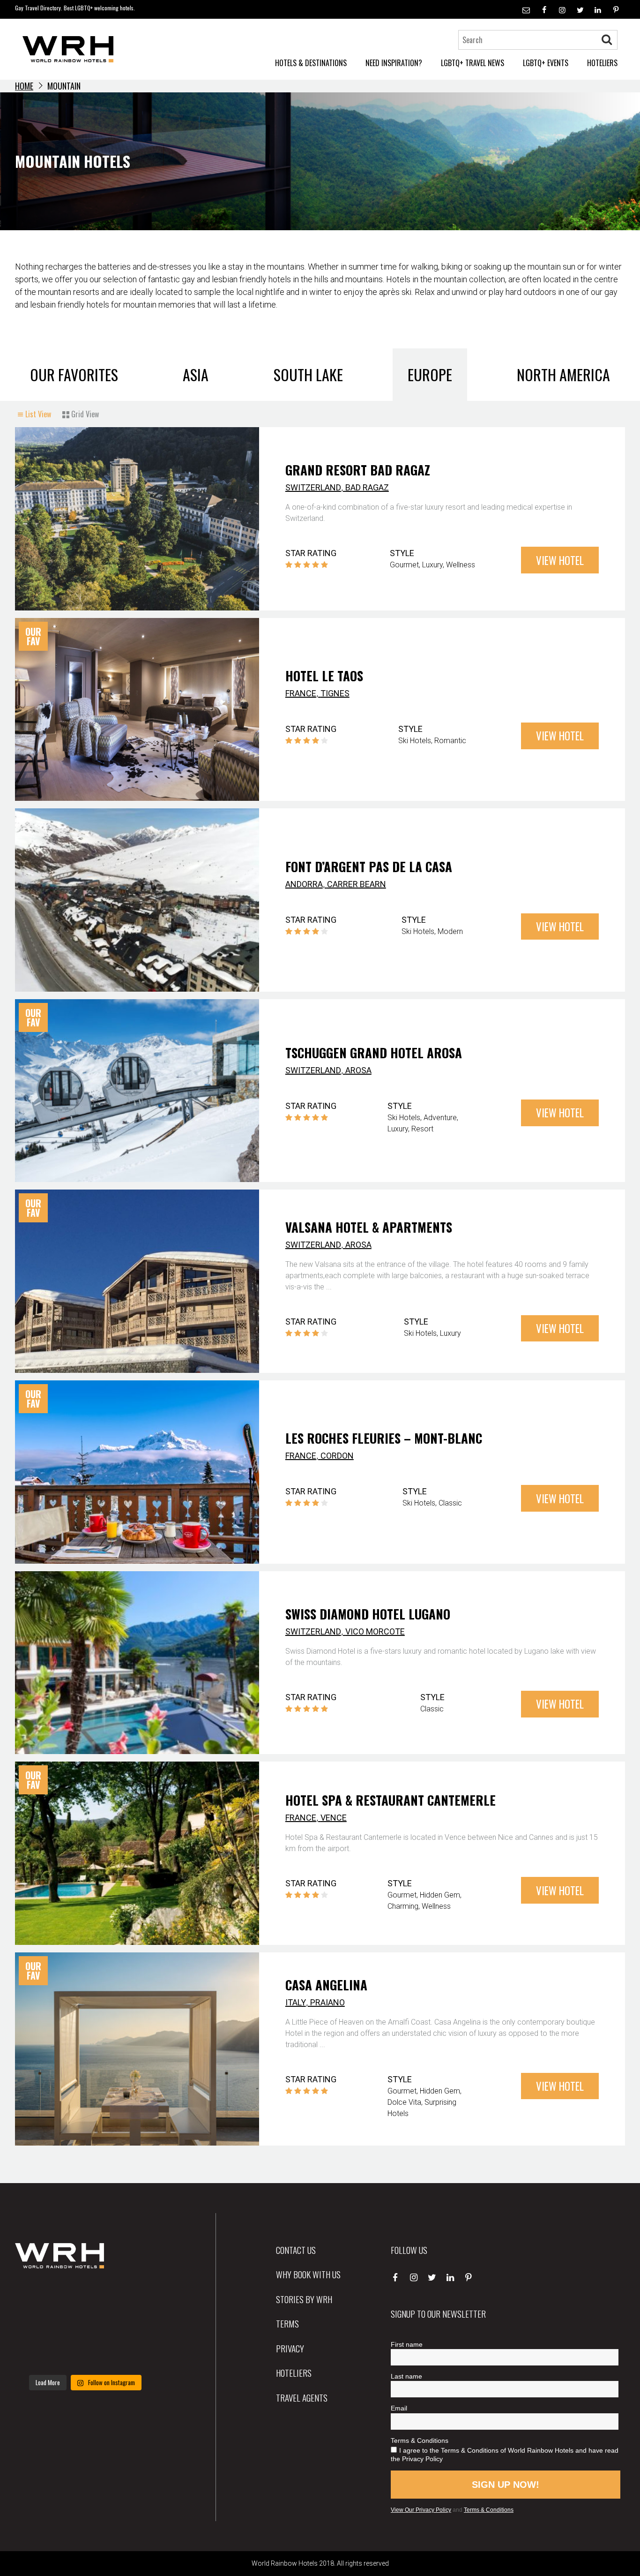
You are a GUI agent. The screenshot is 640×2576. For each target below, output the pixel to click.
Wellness (461, 565)
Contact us (296, 2250)
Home (24, 86)
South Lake (308, 374)
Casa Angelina (326, 1985)
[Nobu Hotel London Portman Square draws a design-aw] (134, 2325)
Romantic (450, 741)
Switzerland (313, 487)
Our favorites (74, 374)
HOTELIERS (602, 63)
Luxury (432, 565)
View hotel (560, 560)
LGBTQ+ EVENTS (546, 63)
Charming (403, 1906)
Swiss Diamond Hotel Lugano (368, 1614)
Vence (334, 1818)
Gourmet (404, 565)
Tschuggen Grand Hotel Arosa (374, 1053)
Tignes (335, 693)
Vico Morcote (375, 1631)
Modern (450, 931)
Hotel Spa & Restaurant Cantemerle (391, 1800)
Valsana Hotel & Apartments (369, 1227)
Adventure (440, 1118)
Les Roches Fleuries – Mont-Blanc (384, 1438)
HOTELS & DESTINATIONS (311, 63)
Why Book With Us (308, 2274)
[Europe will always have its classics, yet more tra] (134, 2354)
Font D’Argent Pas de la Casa (369, 866)
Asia (196, 374)
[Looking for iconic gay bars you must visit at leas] (85, 2325)
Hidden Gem (440, 1895)
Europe (430, 374)
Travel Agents (302, 2397)
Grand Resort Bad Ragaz (358, 470)
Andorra (304, 884)
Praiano (327, 2002)
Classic (450, 1503)
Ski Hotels (415, 741)
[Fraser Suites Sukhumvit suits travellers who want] (37, 2296)
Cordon (337, 1456)
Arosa (358, 1070)
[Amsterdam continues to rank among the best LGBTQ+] (134, 2296)
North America (563, 374)
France (301, 693)
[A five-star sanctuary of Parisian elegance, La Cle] (37, 2325)
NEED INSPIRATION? (394, 63)
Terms (287, 2323)
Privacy (290, 2348)
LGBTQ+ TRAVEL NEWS (473, 63)
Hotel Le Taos (324, 676)
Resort (422, 1129)
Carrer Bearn (357, 884)
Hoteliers (294, 2373)
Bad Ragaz (367, 487)
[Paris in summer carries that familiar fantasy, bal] (37, 2354)
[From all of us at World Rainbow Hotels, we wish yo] (85, 2354)
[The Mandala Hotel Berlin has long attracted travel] (85, 2296)
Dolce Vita (404, 2102)
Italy (296, 2002)
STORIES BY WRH (304, 2299)
